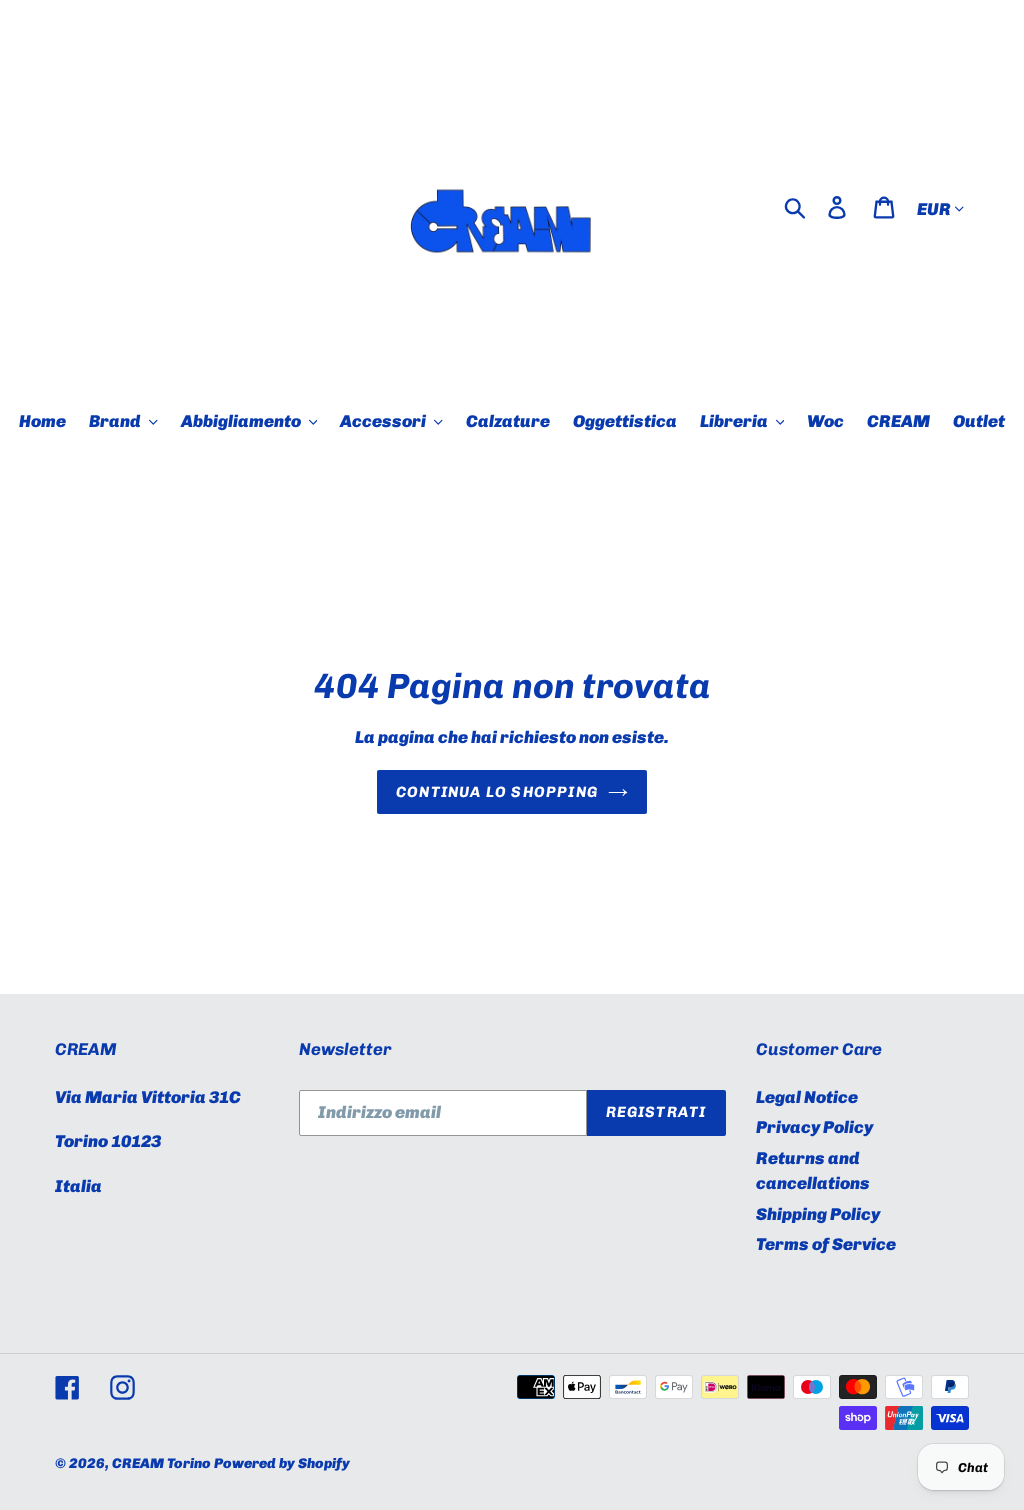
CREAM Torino (161, 1463)
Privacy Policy (814, 1127)
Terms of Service (826, 1244)
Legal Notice (807, 1097)
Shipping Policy (818, 1214)
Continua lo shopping (497, 792)
